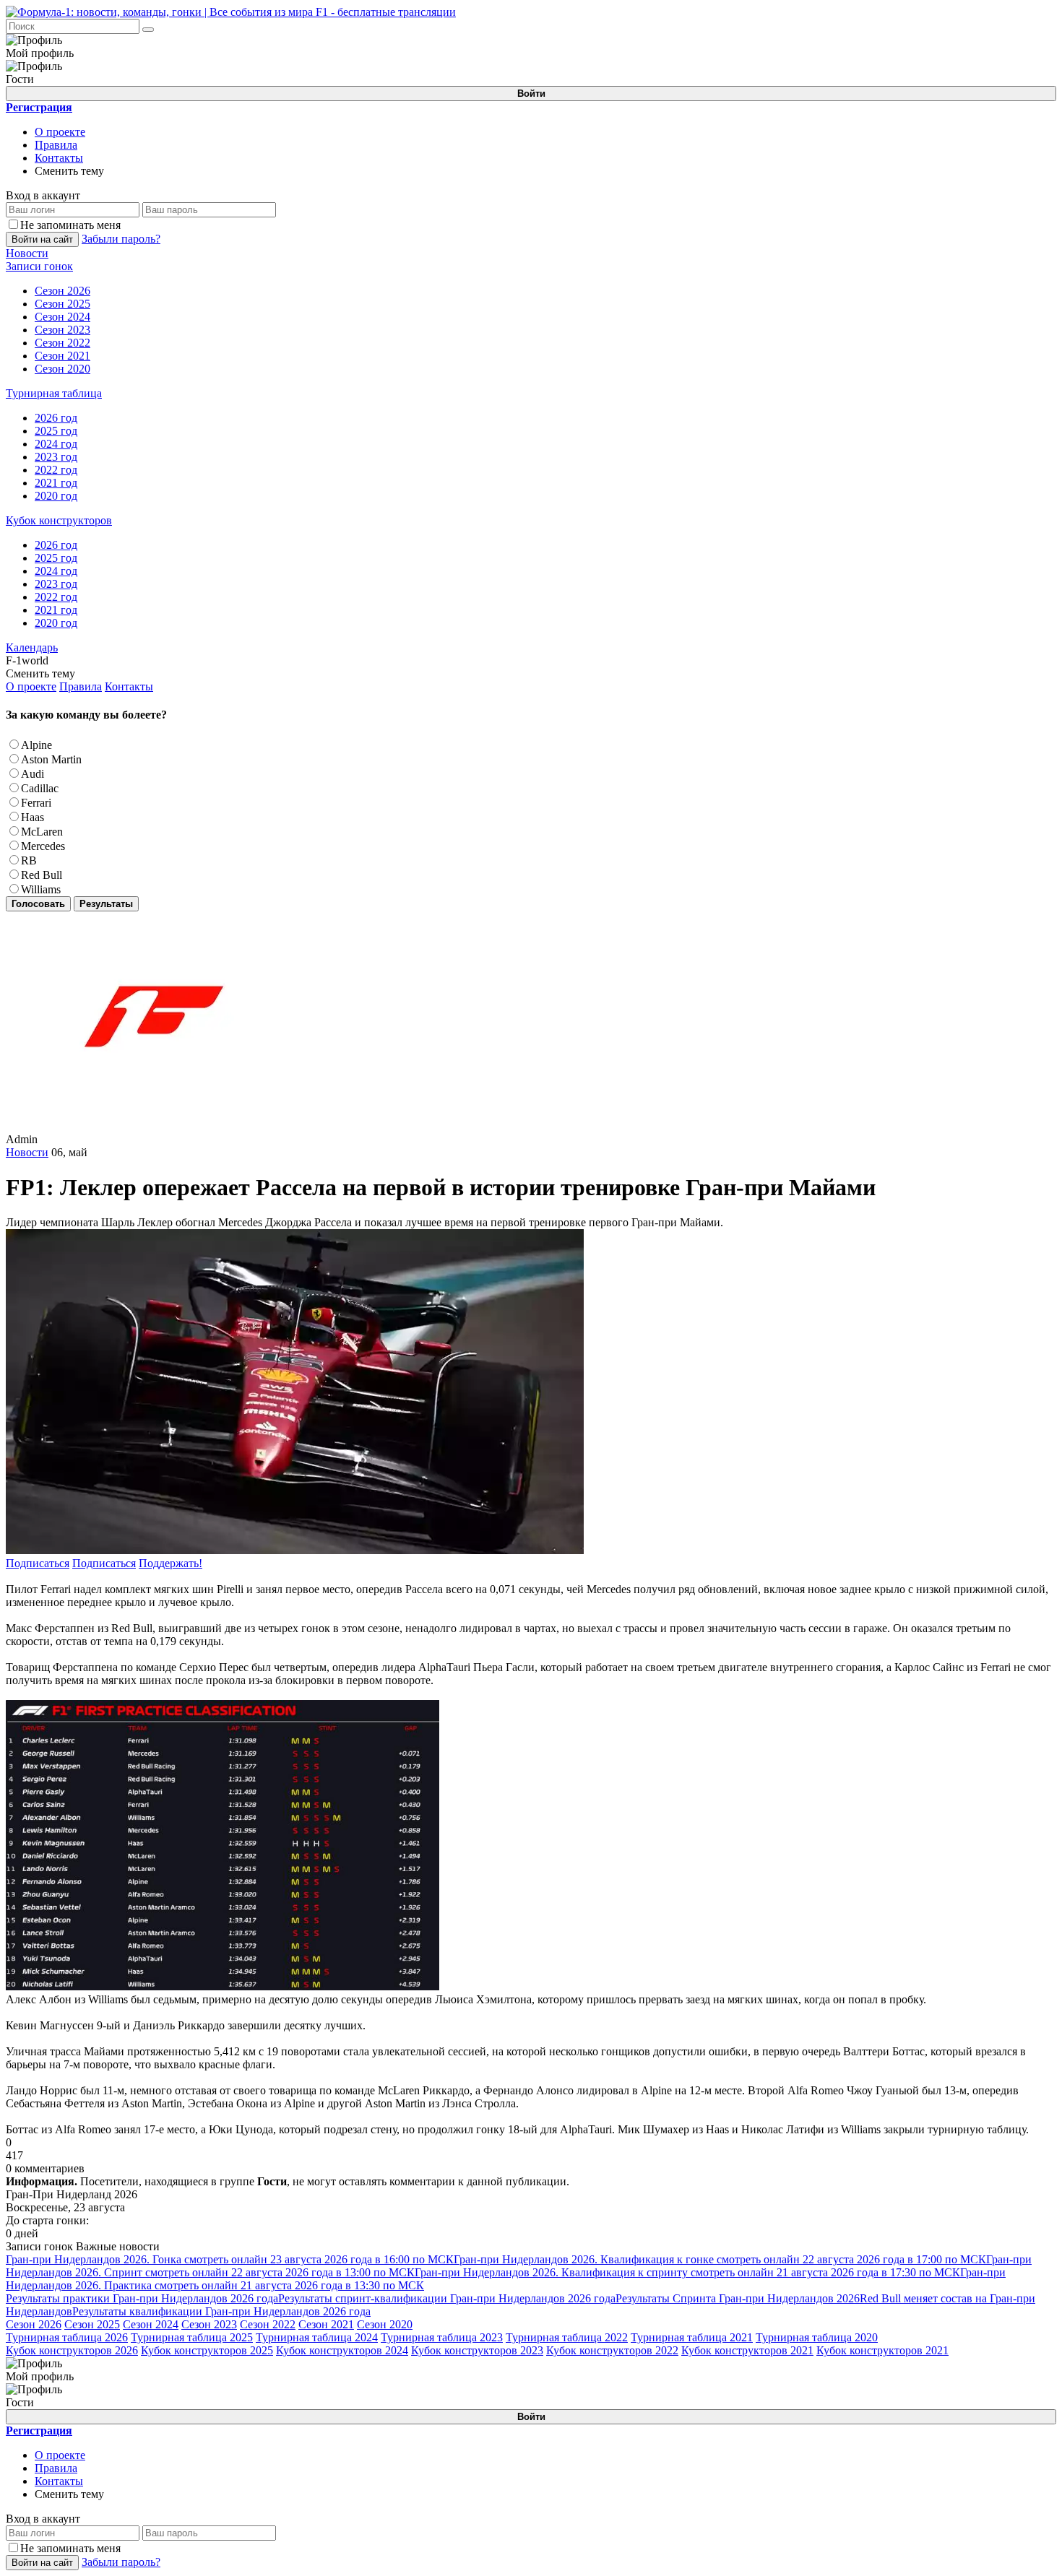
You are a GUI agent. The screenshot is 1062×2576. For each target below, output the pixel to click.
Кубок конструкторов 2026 (72, 2350)
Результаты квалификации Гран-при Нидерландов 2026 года (221, 2311)
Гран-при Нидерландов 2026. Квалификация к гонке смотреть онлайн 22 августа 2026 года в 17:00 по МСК (720, 2259)
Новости (27, 1152)
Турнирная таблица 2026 (67, 2337)
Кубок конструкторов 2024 (342, 2350)
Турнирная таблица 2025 (192, 2337)
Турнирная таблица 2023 (442, 2337)
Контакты (59, 158)
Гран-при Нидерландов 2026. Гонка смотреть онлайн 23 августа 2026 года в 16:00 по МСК (230, 2259)
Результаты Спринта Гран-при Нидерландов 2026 (738, 2298)
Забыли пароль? (121, 239)
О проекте (60, 132)
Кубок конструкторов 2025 (207, 2350)
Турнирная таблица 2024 (317, 2337)
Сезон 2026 (34, 2324)
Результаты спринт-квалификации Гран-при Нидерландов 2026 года (447, 2298)
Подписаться (38, 1563)
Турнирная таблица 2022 (567, 2337)
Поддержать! (170, 1563)
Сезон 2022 (268, 2324)
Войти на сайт (42, 239)
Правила (56, 145)
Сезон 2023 (209, 2324)
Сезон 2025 (92, 2324)
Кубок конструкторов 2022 (612, 2350)
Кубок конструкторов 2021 (747, 2350)
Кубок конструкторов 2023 (477, 2350)
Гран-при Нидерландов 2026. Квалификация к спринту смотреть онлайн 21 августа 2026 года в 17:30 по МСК (687, 2272)
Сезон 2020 (385, 2324)
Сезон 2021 (326, 2324)
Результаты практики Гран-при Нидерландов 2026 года (142, 2298)
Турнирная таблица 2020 (817, 2337)
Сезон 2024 (151, 2324)
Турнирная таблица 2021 (692, 2337)
